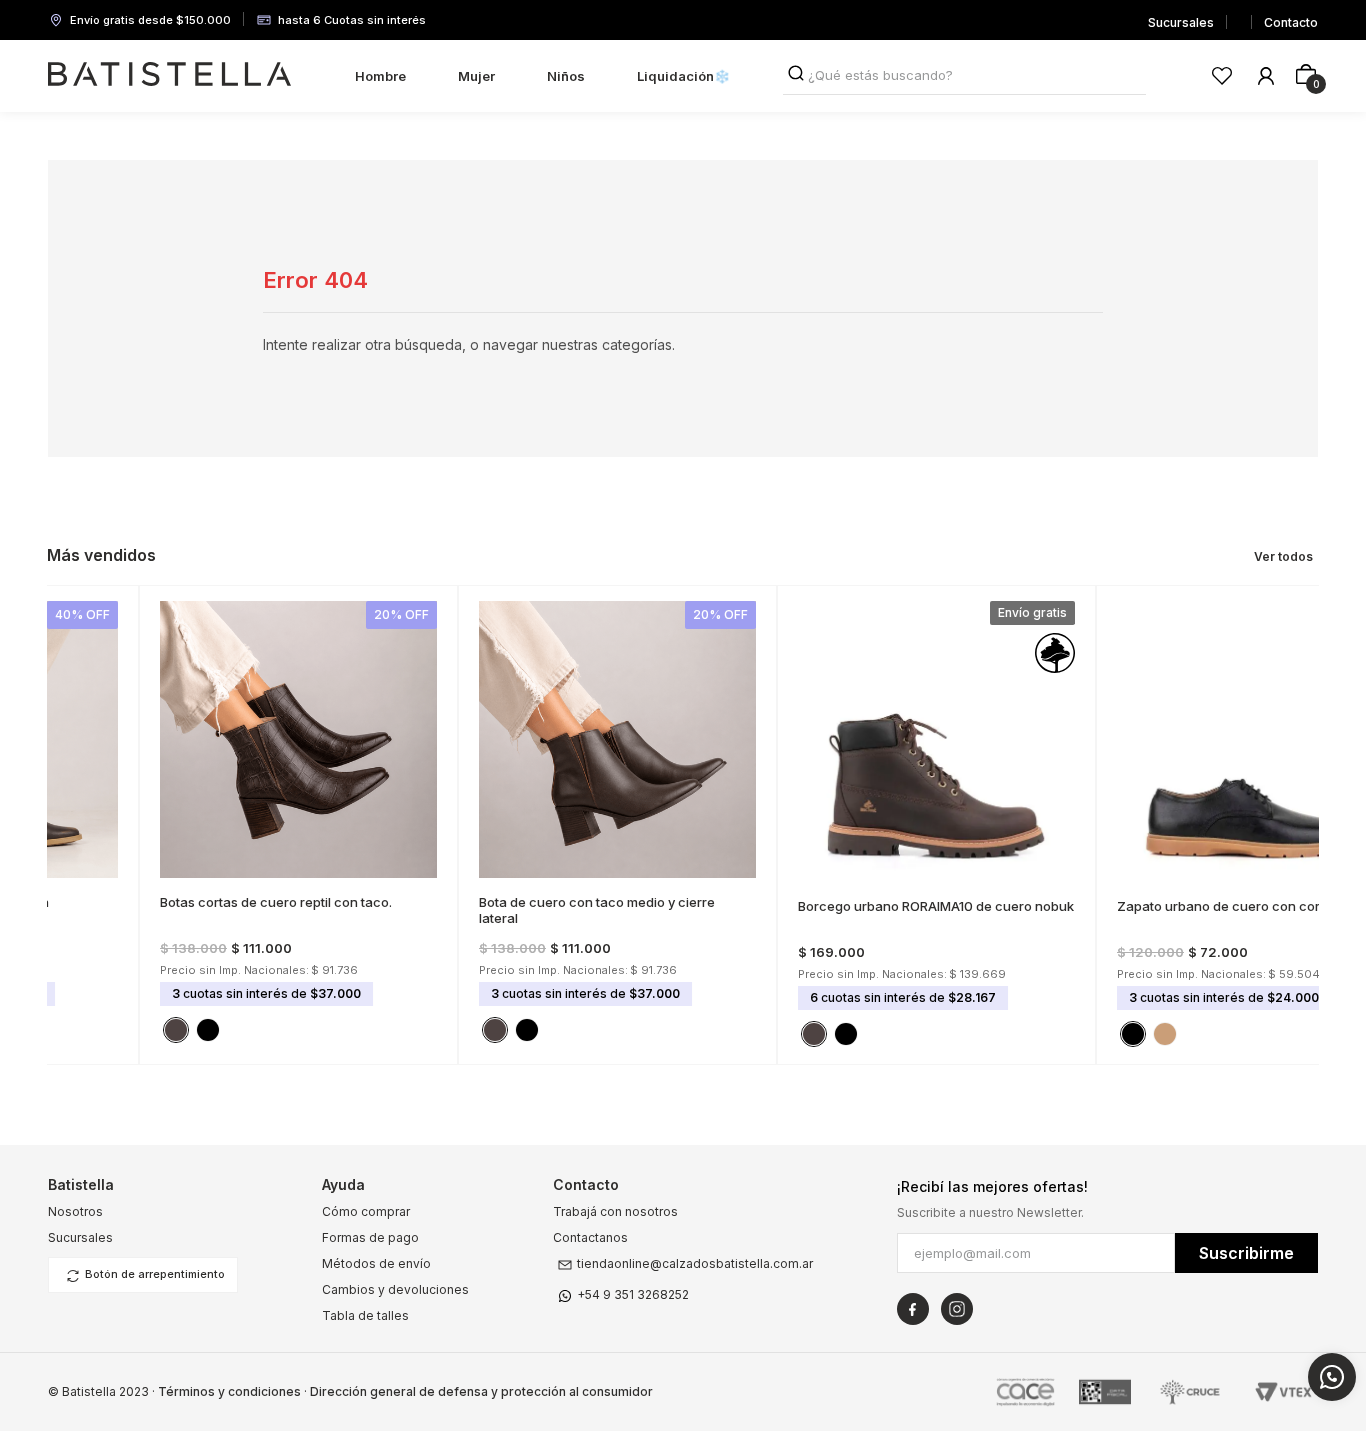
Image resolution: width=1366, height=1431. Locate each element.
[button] (106, 862)
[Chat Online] (1332, 1377)
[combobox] (965, 76)
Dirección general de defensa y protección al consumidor (481, 1391)
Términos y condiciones (229, 1391)
